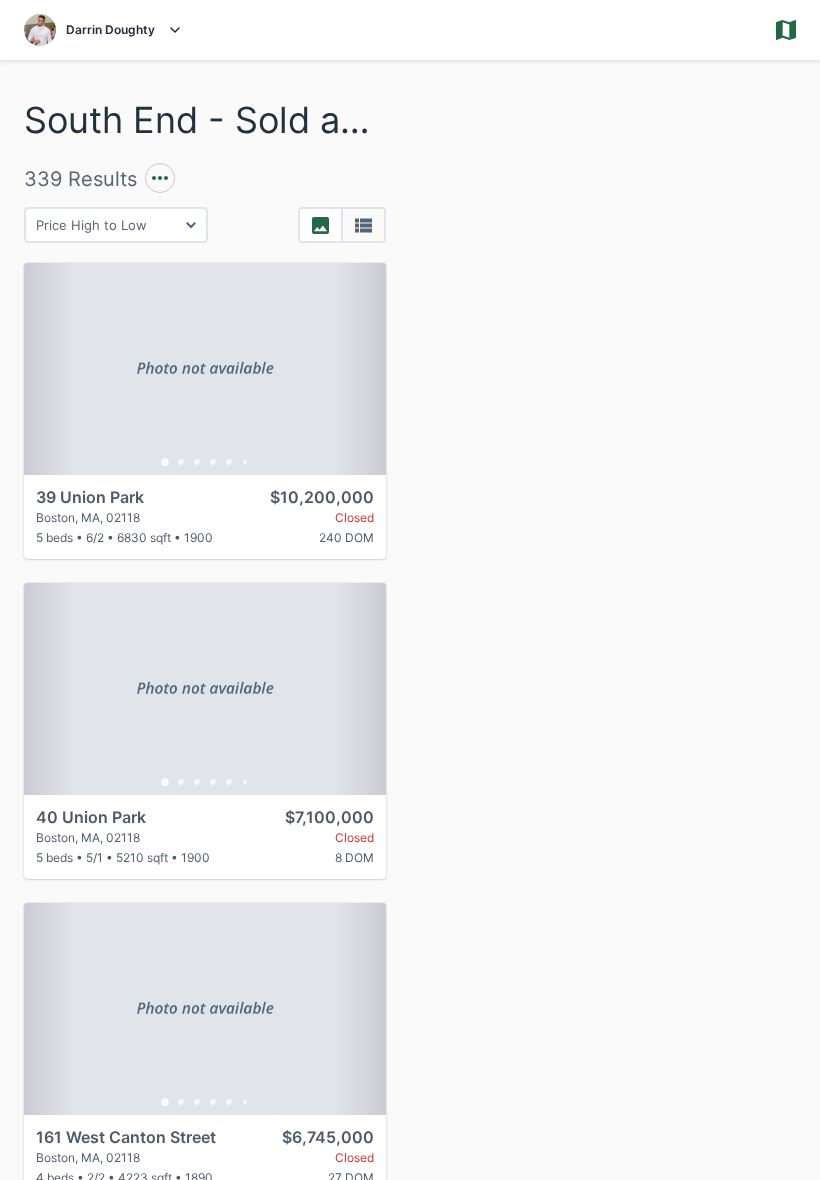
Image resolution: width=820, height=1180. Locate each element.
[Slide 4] (213, 462)
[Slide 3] (197, 462)
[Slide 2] (181, 462)
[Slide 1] (165, 462)
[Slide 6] (245, 462)
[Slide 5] (229, 462)
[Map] (615, 620)
